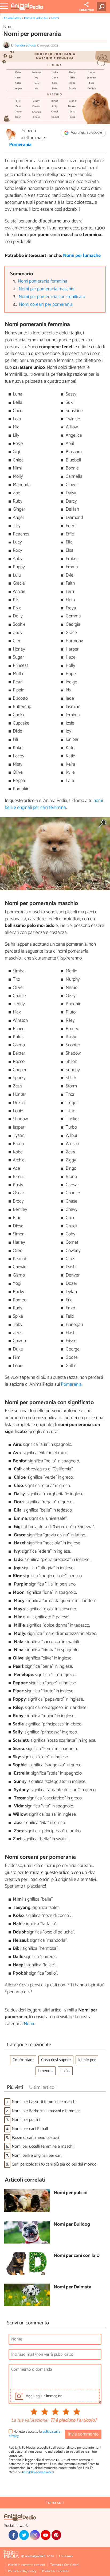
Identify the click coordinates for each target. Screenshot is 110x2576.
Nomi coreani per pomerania (46, 305)
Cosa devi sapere (56, 2060)
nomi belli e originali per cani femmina (54, 804)
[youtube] (46, 2535)
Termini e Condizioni (65, 2565)
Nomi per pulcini (26, 2120)
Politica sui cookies (55, 2571)
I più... (65, 2071)
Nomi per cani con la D (77, 2256)
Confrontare (23, 2060)
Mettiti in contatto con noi (26, 2565)
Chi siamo (66, 2556)
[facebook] (13, 2535)
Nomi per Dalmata (72, 2287)
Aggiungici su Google (86, 133)
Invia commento (83, 2434)
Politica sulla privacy (22, 2571)
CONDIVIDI (87, 10)
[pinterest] (56, 2535)
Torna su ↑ (55, 2503)
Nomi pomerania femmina (43, 281)
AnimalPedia (12, 18)
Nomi (55, 18)
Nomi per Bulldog (72, 2225)
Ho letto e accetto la (34, 2434)
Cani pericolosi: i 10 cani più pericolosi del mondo (54, 2164)
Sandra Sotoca (25, 46)
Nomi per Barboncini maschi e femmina (46, 2111)
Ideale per (87, 2060)
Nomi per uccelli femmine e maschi (43, 2146)
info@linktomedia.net (38, 2472)
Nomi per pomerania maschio (46, 289)
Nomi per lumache (82, 256)
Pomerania (20, 145)
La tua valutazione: (30, 2421)
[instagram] (35, 2535)
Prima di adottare (36, 18)
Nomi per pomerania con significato (52, 297)
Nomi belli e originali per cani (37, 2156)
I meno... (46, 2071)
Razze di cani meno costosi (35, 2138)
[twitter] (24, 2535)
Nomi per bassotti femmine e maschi (44, 2102)
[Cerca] (102, 7)
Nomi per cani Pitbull (30, 2129)
